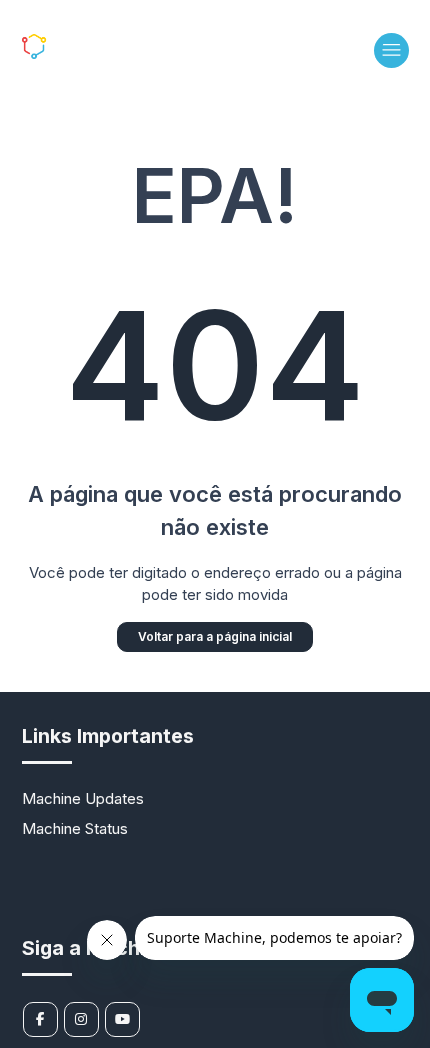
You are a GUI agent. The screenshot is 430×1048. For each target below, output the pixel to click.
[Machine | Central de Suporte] (75, 53)
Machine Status (75, 828)
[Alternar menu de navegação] (391, 50)
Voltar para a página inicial (215, 636)
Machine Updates (83, 798)
